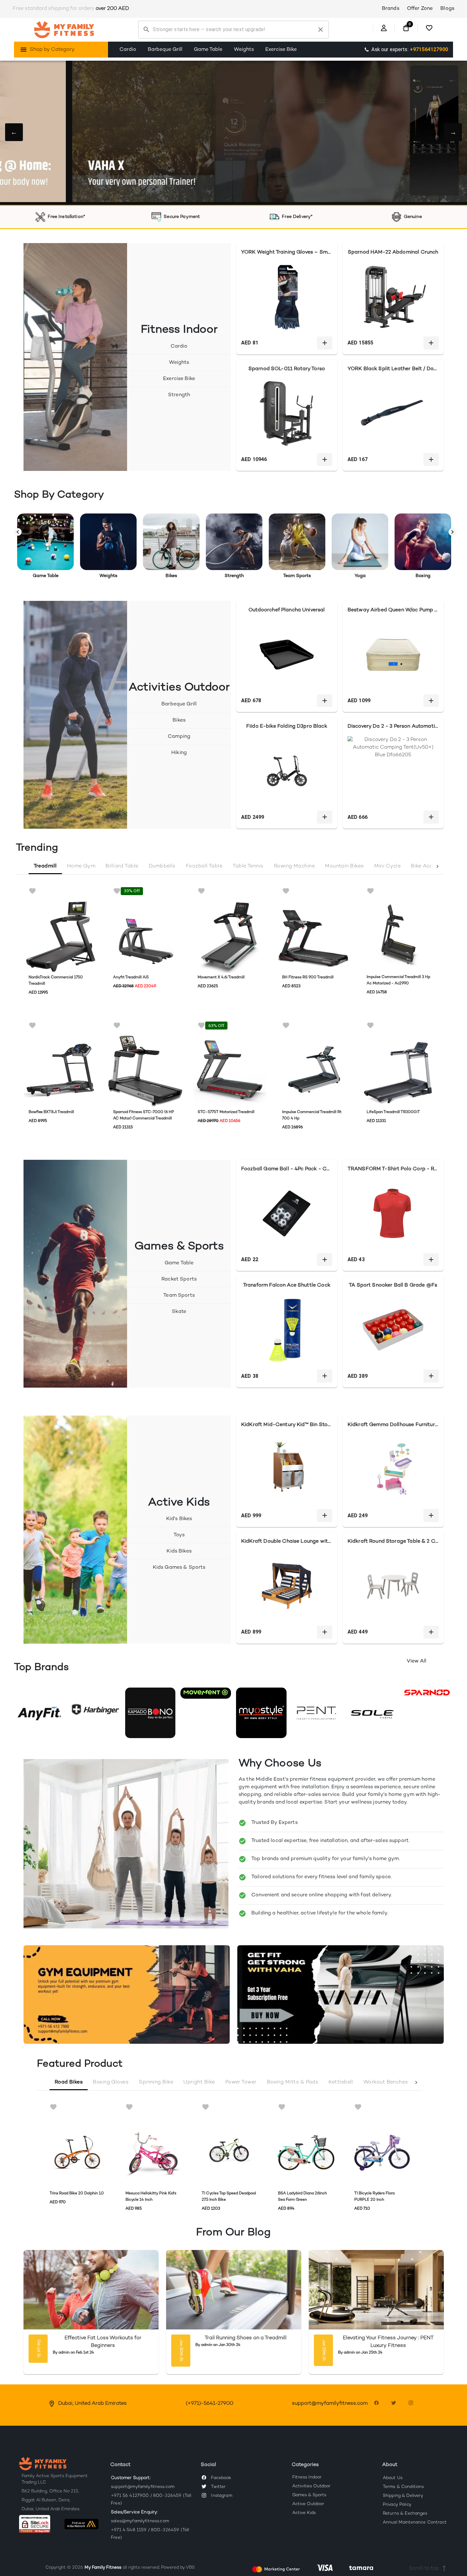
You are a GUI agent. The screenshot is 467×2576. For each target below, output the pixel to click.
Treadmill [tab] (45, 866)
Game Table (208, 50)
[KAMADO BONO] (150, 1713)
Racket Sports (179, 1279)
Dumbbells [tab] (162, 866)
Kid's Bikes (179, 1519)
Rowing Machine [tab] (294, 866)
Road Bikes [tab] (69, 2082)
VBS (190, 2568)
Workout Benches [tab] (386, 2082)
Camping (179, 737)
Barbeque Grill (165, 50)
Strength (179, 395)
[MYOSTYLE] (261, 1713)
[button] (39, 2527)
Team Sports (179, 1296)
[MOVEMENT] (206, 1693)
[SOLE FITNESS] (372, 1713)
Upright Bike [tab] (199, 2082)
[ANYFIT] (39, 1713)
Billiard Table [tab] (122, 866)
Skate (179, 1312)
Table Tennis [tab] (248, 866)
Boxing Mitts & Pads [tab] (293, 2082)
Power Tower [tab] (241, 2082)
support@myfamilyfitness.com (330, 2404)
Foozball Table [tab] (204, 866)
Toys (179, 1535)
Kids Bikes (179, 1551)
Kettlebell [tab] (341, 2082)
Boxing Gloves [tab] (111, 2082)
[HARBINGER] (95, 1708)
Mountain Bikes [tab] (344, 866)
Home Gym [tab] (81, 866)
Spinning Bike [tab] (156, 2082)
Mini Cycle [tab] (388, 866)
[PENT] (317, 1713)
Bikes (179, 720)
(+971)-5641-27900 (210, 2404)
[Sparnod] (428, 1693)
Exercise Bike (281, 50)
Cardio (128, 50)
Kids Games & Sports (179, 1568)
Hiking (179, 753)
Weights (244, 50)
